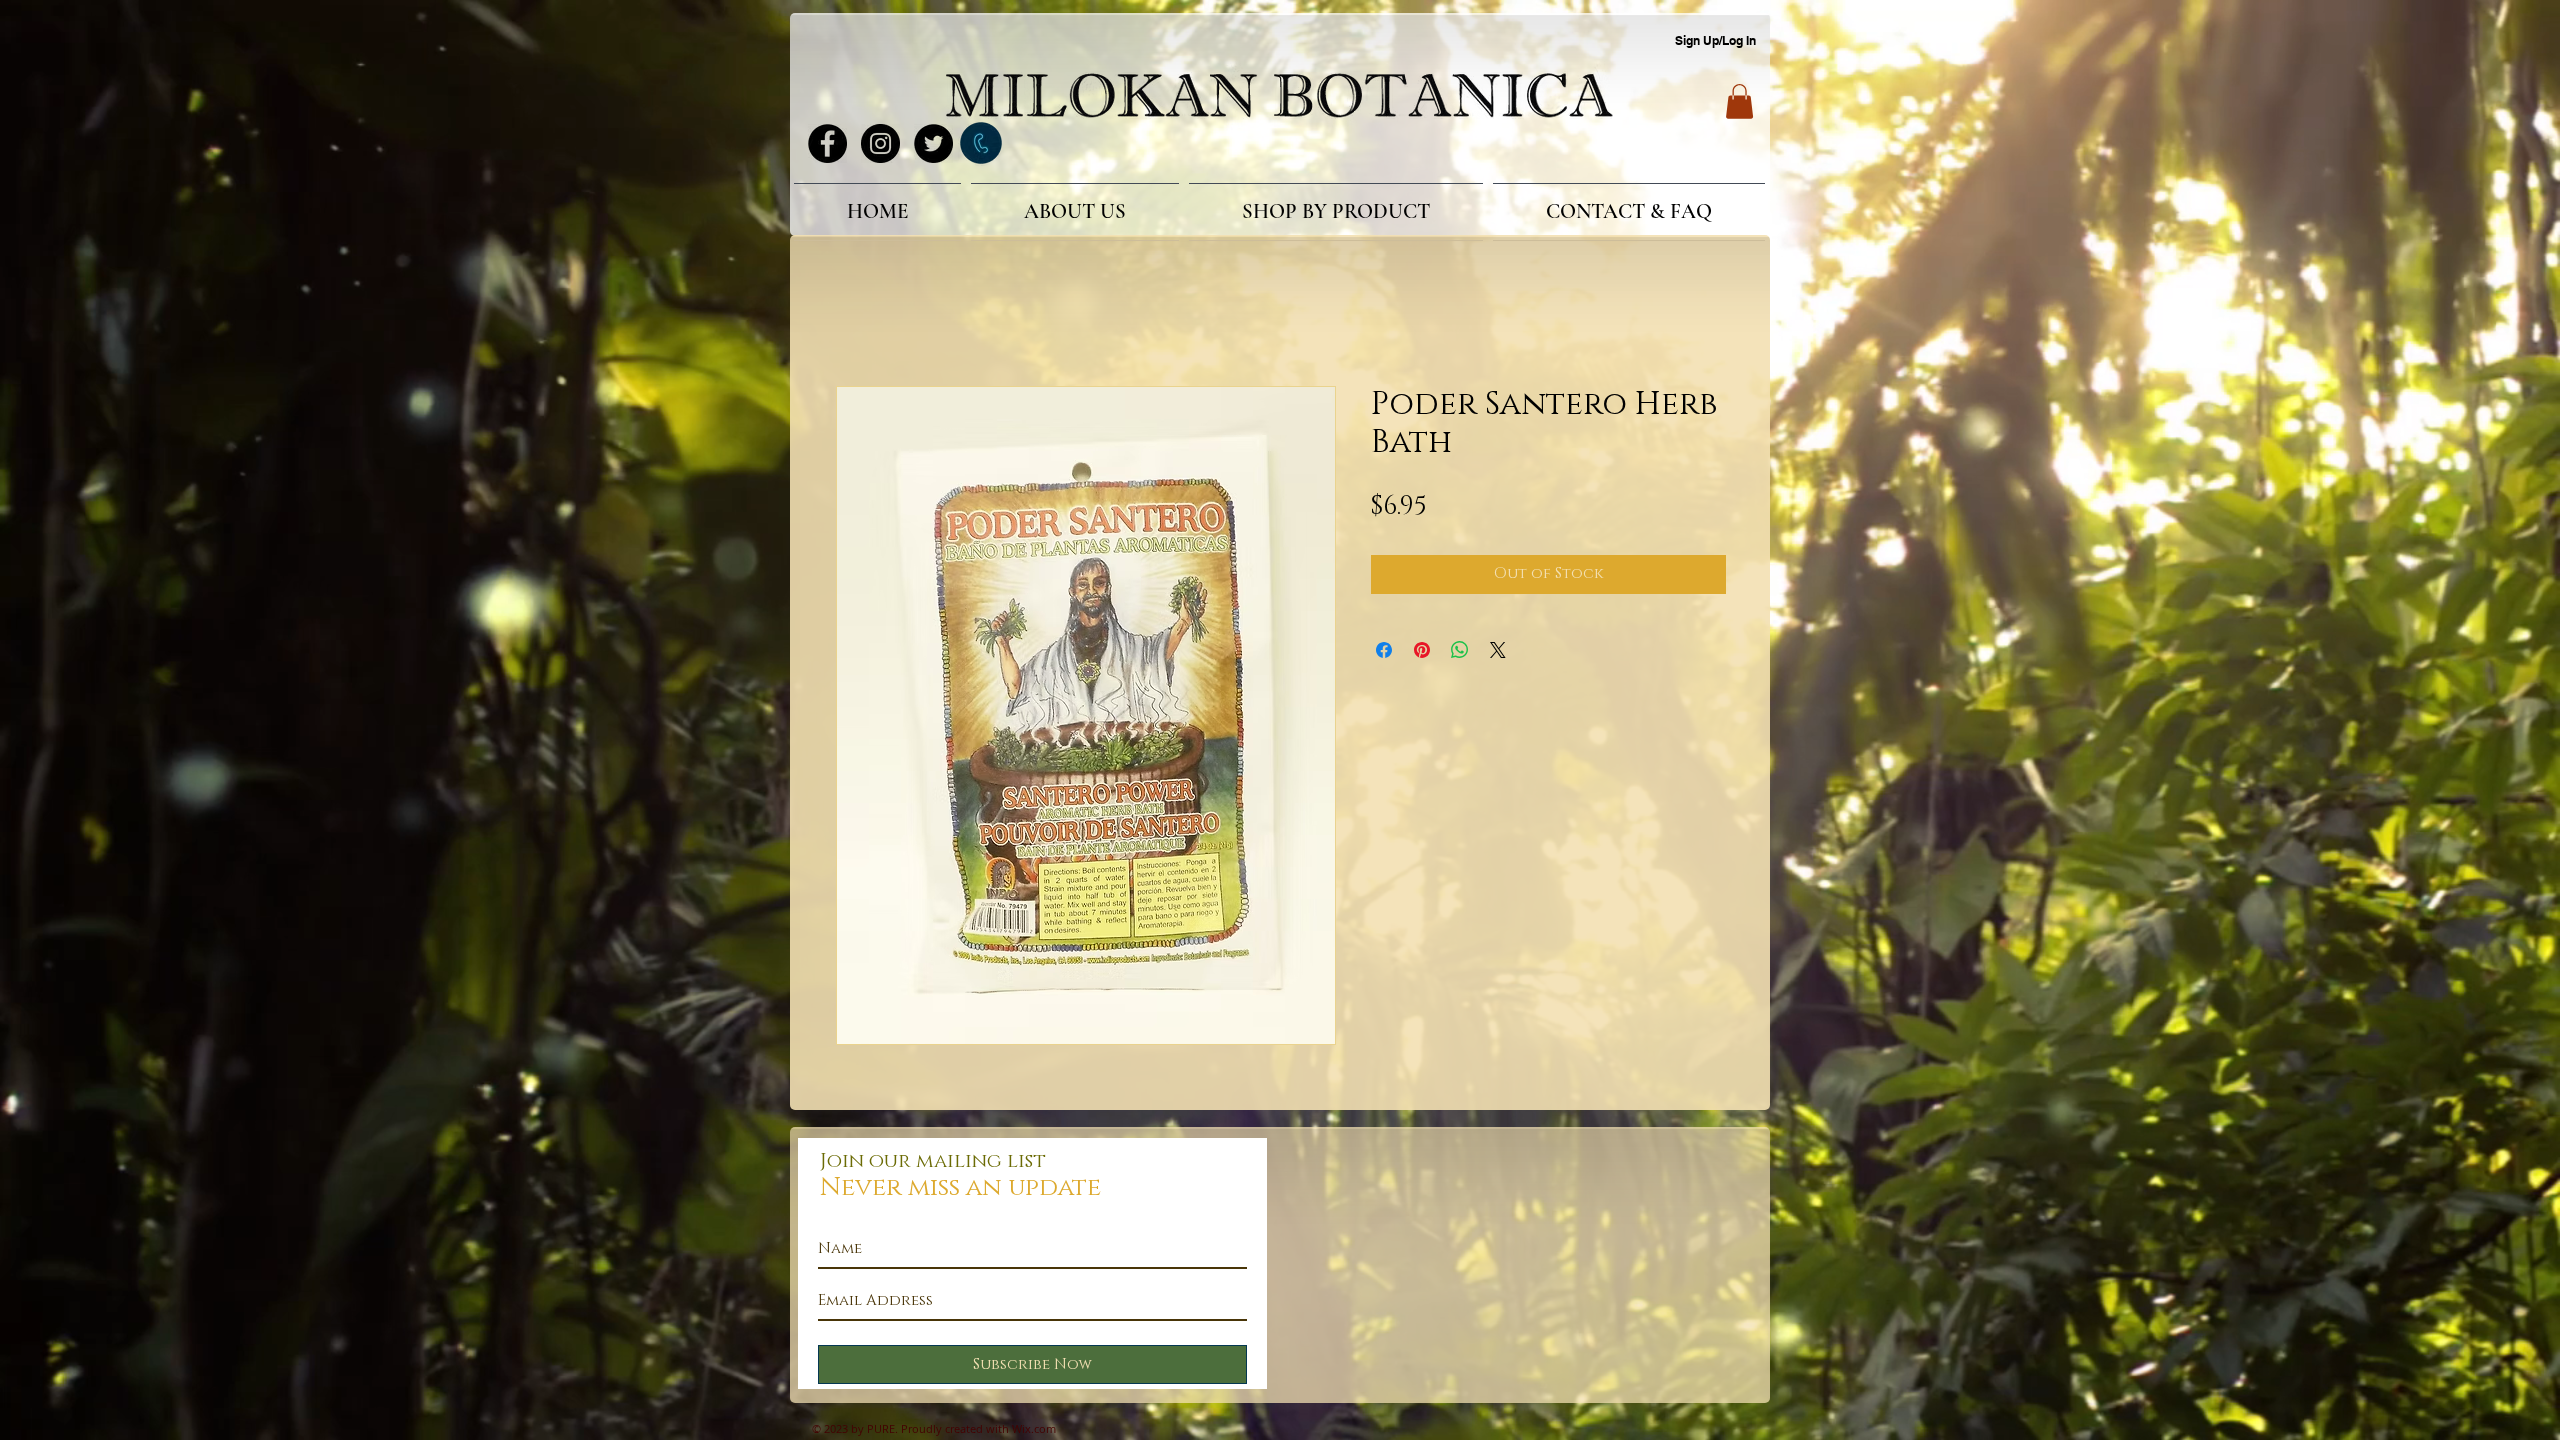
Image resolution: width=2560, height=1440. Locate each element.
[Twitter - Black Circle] (933, 143)
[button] (1739, 101)
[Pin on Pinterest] (1422, 653)
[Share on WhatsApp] (1460, 653)
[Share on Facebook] (1384, 653)
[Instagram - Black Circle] (880, 143)
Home (859, 317)
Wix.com (1034, 1431)
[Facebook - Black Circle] (827, 143)
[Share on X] (1498, 653)
